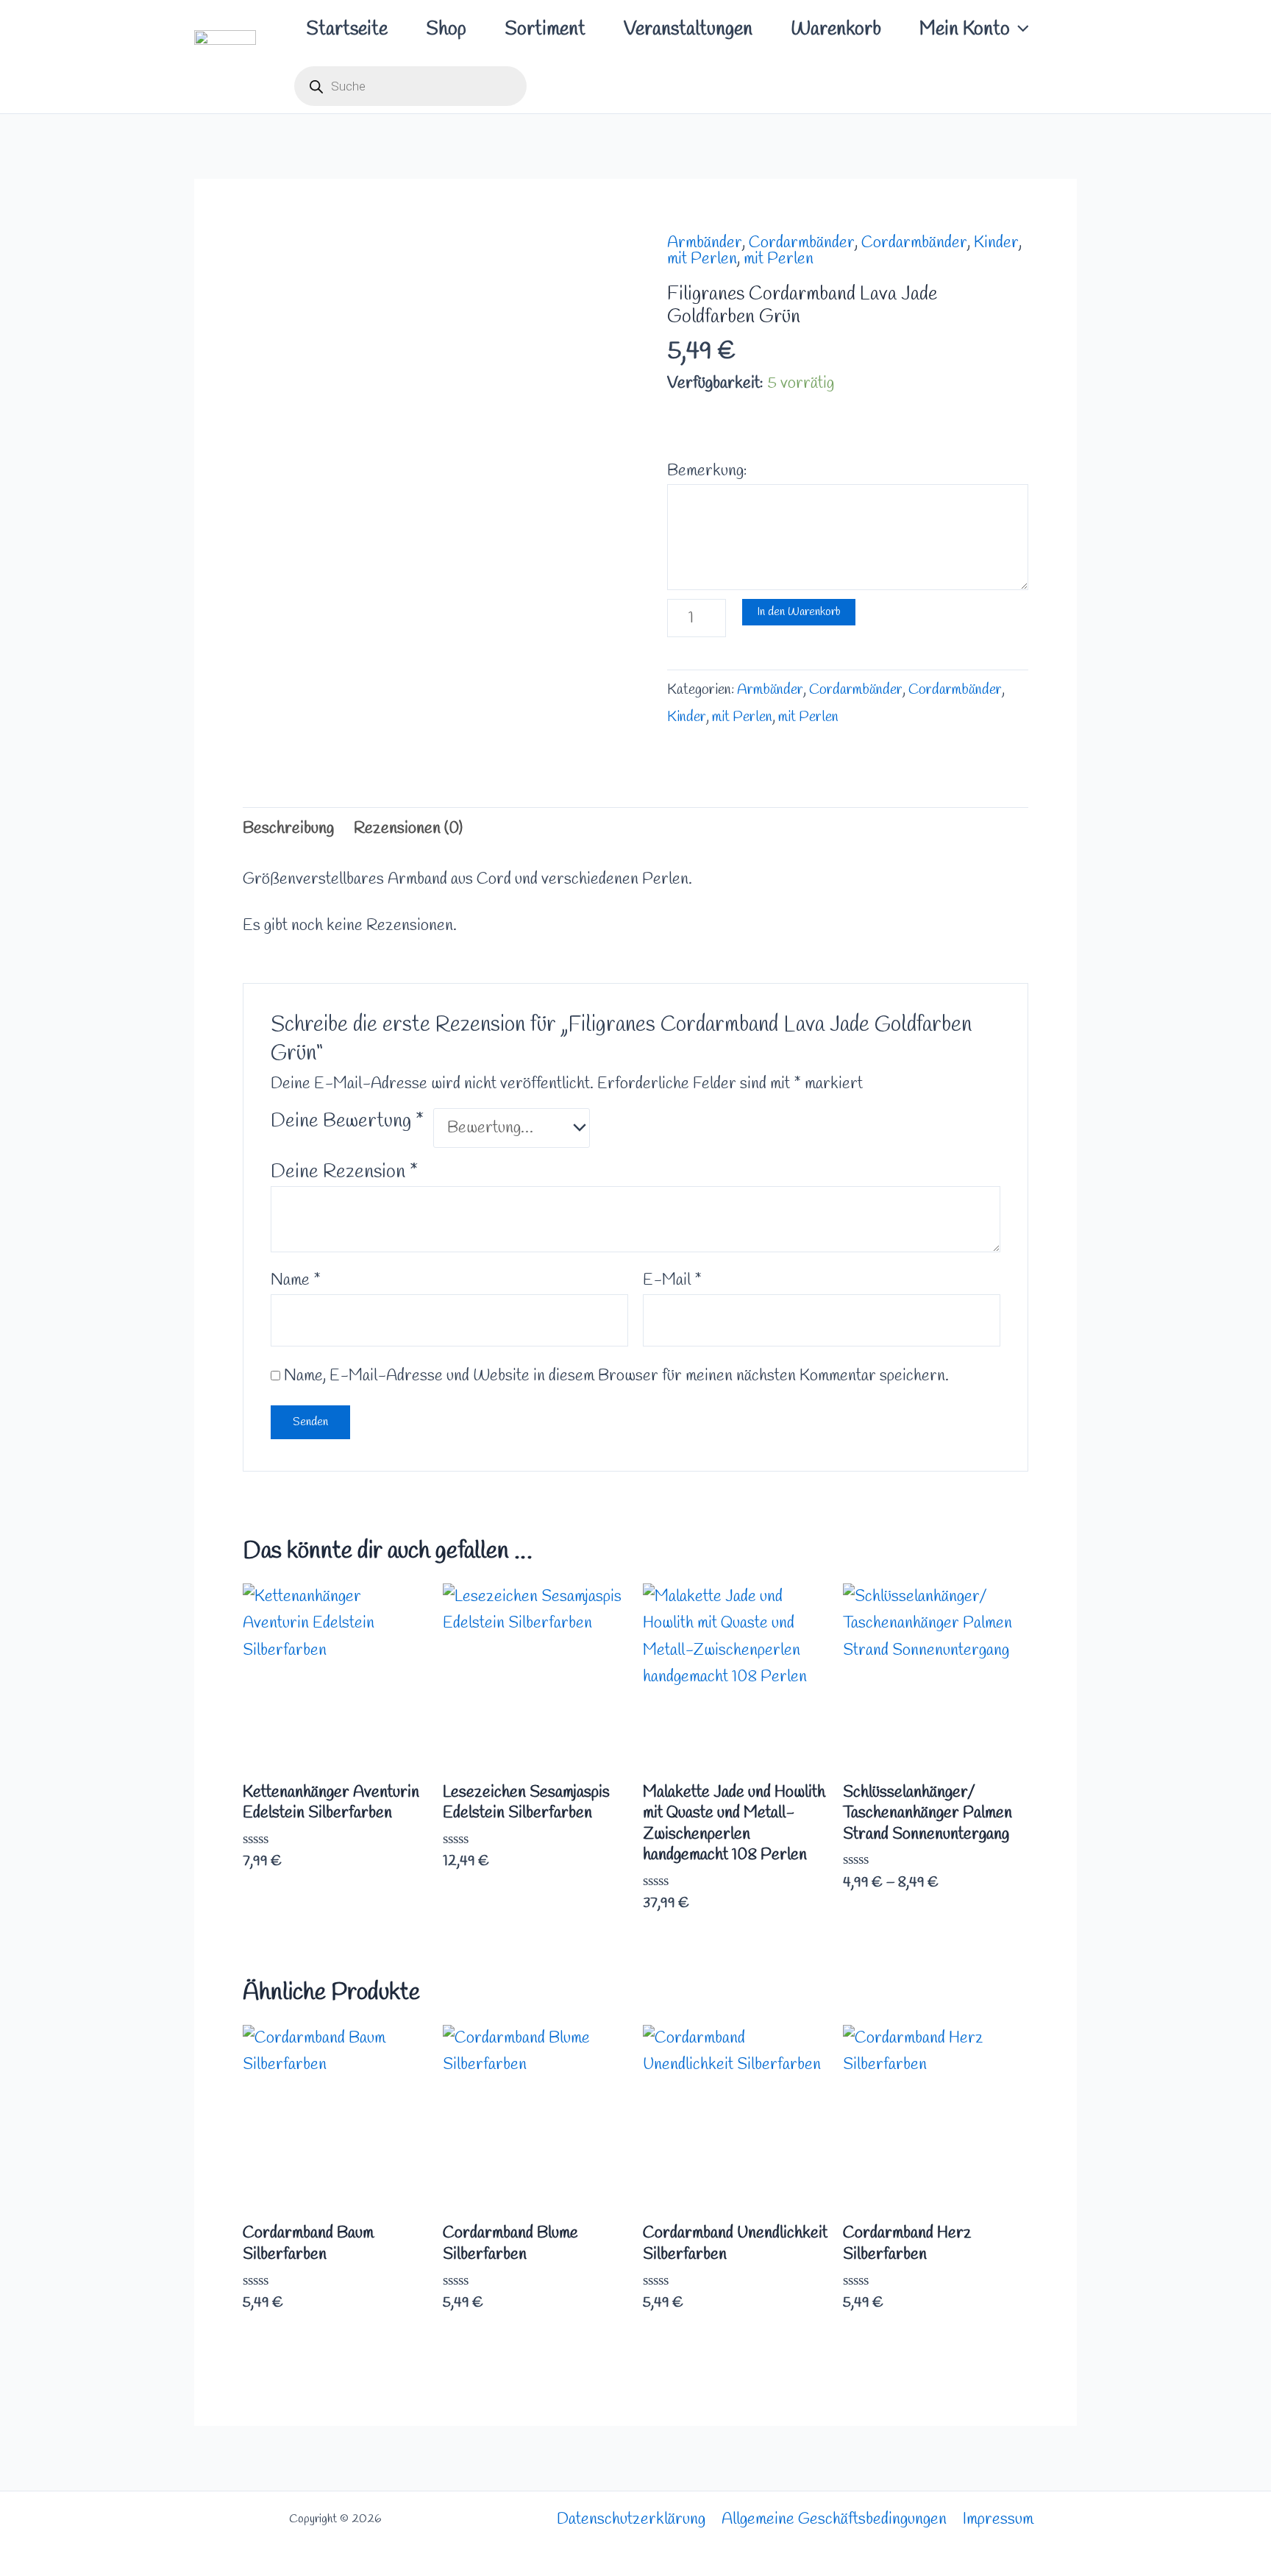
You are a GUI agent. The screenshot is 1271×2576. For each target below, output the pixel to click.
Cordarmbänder (802, 243)
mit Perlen (702, 259)
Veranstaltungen (688, 29)
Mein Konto (965, 29)
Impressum (998, 2519)
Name (296, 1280)
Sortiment (545, 29)
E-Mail (672, 1280)
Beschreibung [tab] (288, 828)
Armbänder (705, 243)
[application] (1019, 29)
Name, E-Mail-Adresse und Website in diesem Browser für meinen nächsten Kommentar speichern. (616, 1376)
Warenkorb (836, 29)
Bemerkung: (707, 471)
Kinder (996, 243)
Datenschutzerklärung (631, 2519)
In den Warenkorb (799, 612)
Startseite (347, 29)
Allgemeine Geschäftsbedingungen (834, 2519)
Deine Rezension (344, 1172)
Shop (446, 29)
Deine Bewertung (347, 1121)
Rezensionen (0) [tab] (408, 828)
